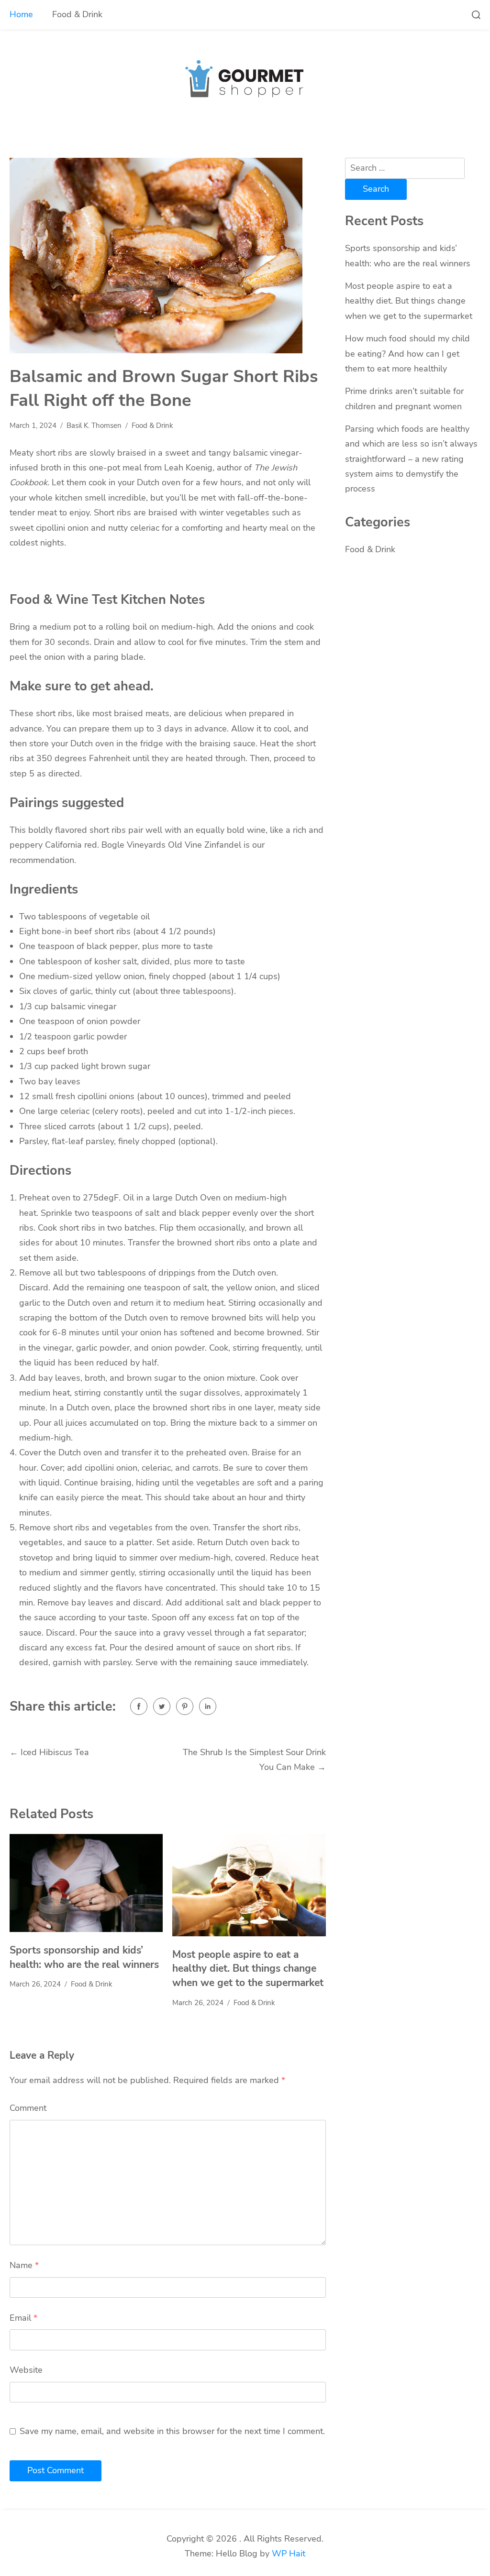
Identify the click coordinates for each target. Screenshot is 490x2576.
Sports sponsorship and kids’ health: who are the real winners (84, 1957)
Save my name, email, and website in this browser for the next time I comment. (172, 2431)
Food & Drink (77, 14)
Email (23, 2318)
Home (21, 14)
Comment (28, 2108)
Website (26, 2370)
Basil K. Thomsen (94, 426)
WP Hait (289, 2554)
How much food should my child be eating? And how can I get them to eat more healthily (407, 354)
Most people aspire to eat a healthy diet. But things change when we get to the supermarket (248, 1969)
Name (24, 2265)
